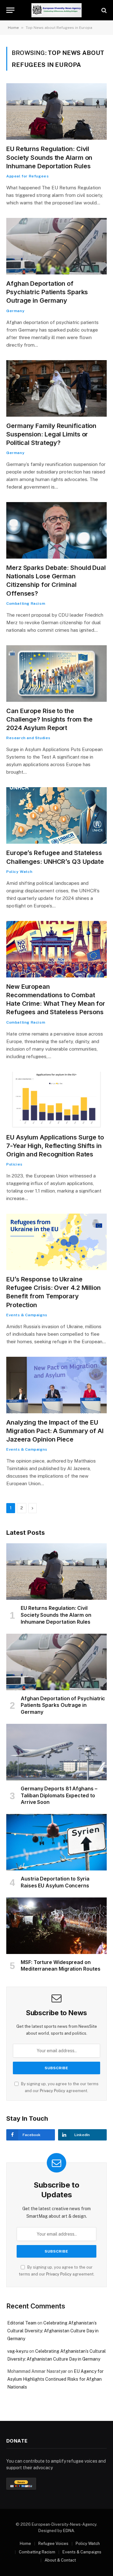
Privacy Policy (53, 2091)
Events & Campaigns (82, 2552)
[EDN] (57, 10)
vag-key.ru (18, 2351)
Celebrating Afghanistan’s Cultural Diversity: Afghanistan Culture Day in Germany (53, 2331)
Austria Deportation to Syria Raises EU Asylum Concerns (55, 1882)
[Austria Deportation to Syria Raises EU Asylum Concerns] (56, 1842)
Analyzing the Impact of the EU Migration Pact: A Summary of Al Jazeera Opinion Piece (55, 1431)
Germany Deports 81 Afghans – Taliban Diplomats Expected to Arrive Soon (59, 1795)
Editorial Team (22, 2323)
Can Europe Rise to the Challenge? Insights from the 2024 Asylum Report (49, 719)
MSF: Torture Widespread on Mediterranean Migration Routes (61, 1966)
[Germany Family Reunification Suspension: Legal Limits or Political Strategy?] (56, 388)
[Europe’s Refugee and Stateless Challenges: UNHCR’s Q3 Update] (56, 815)
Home (13, 28)
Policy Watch (88, 2544)
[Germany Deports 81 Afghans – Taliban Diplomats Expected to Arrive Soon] (56, 1752)
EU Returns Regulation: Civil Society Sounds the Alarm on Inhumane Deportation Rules (49, 157)
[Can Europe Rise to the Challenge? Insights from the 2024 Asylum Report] (56, 674)
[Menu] (10, 10)
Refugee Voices (53, 2544)
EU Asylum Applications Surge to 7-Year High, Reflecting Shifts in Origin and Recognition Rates (55, 1146)
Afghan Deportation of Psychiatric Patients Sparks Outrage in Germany (47, 292)
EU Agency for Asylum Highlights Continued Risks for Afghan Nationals (55, 2379)
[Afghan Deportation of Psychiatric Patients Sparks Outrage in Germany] (56, 246)
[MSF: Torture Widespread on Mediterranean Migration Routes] (56, 1926)
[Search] (103, 10)
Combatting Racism (37, 2552)
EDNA (69, 2531)
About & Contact (60, 2560)
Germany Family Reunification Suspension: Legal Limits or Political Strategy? (51, 434)
